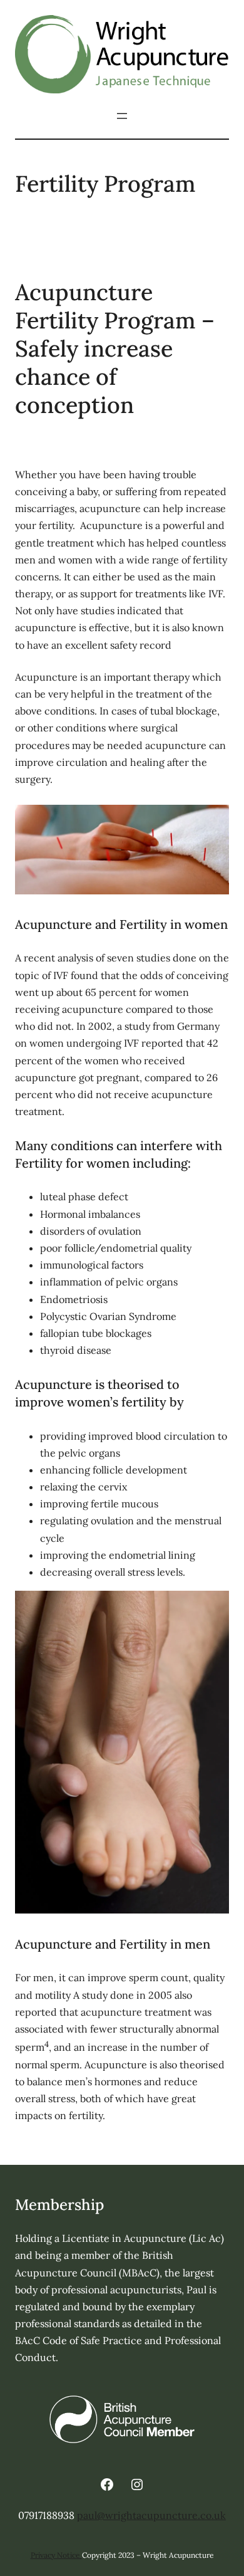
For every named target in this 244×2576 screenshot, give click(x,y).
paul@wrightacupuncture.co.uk (151, 2515)
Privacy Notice (56, 2555)
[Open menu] (122, 116)
